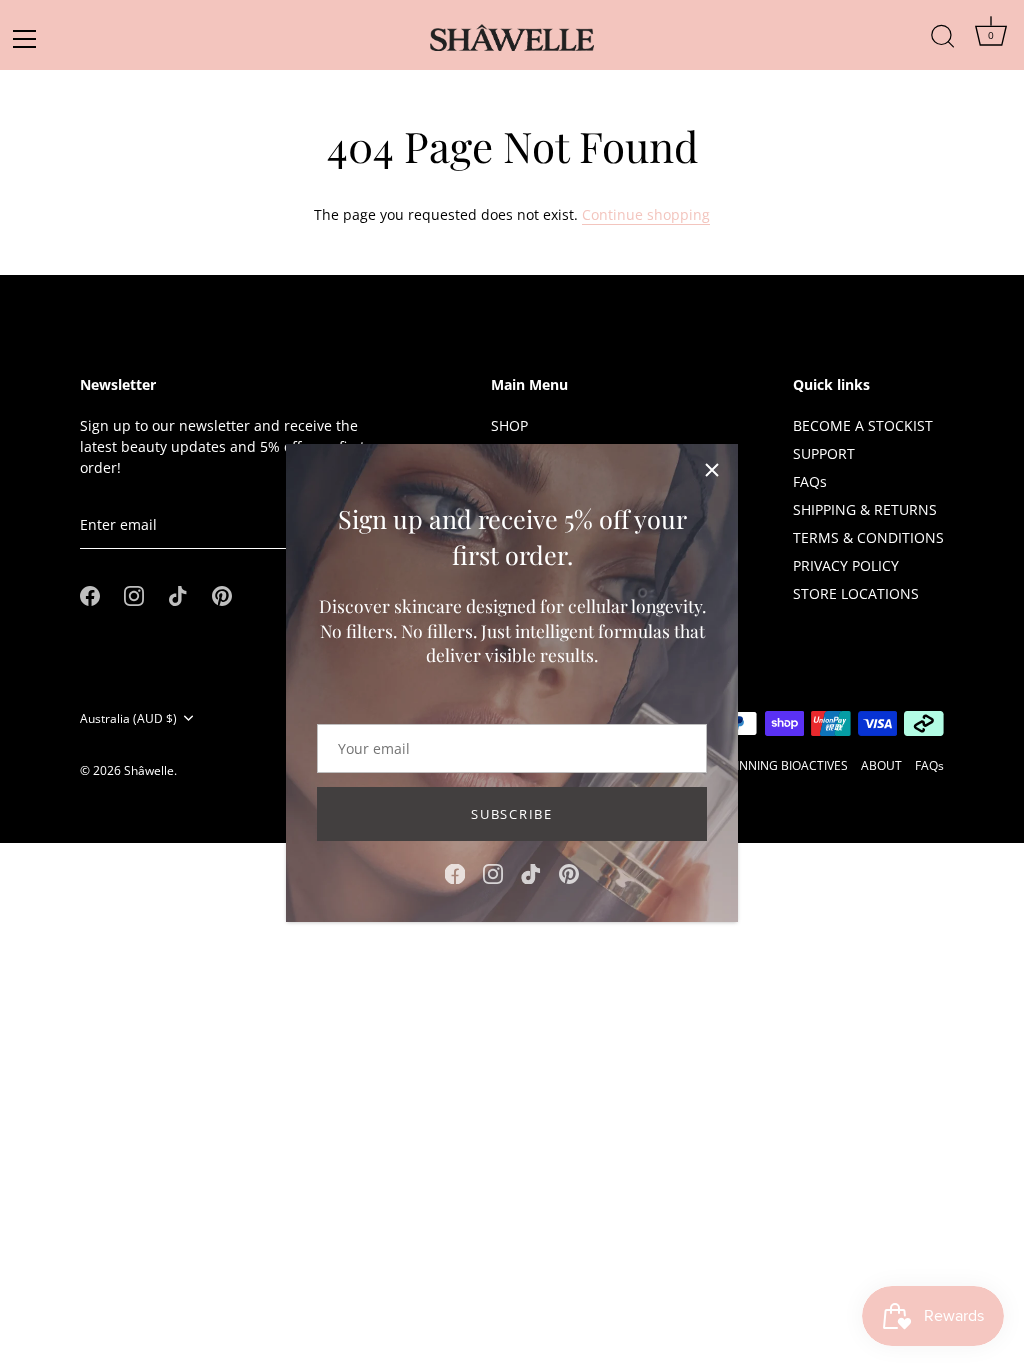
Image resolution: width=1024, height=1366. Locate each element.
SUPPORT (824, 453)
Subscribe (511, 814)
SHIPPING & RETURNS (865, 509)
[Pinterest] (569, 872)
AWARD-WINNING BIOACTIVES (763, 765)
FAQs (810, 481)
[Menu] (31, 39)
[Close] (712, 470)
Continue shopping (646, 214)
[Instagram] (493, 872)
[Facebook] (455, 872)
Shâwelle (149, 770)
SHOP (509, 425)
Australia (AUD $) (128, 718)
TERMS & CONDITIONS (868, 537)
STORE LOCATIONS (856, 593)
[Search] (943, 26)
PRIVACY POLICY (846, 565)
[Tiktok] (531, 872)
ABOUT (881, 765)
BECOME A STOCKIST (863, 425)
